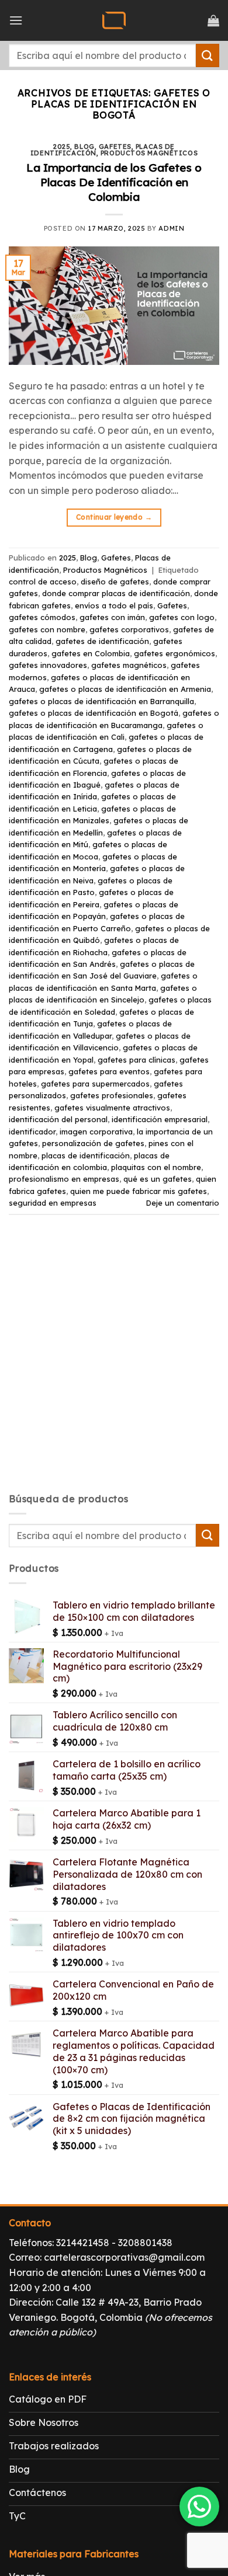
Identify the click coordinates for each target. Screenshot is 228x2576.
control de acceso (43, 582)
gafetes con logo (182, 617)
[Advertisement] (114, 1364)
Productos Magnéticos (149, 153)
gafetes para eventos (109, 1071)
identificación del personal (58, 1119)
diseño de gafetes (115, 582)
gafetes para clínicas (137, 1060)
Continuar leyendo (114, 517)
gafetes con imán (112, 617)
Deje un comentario (183, 1203)
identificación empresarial (160, 1119)
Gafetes (115, 147)
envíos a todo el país (114, 605)
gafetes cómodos (42, 617)
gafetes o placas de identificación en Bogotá (94, 713)
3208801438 (145, 2243)
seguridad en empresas (53, 1203)
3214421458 (83, 2243)
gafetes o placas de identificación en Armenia (125, 689)
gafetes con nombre (47, 629)
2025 (62, 147)
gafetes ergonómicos (175, 653)
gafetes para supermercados (95, 1084)
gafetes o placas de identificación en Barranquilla (101, 701)
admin (171, 228)
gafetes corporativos (129, 629)
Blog (84, 147)
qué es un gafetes (158, 1179)
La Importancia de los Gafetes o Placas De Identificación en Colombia (114, 182)
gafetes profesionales (112, 1095)
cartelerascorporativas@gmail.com (124, 2257)
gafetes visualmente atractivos (112, 1108)
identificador (32, 1132)
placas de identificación (86, 1155)
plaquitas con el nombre (156, 1167)
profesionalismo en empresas (64, 1179)
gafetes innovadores (48, 665)
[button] (16, 20)
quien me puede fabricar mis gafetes (139, 1191)
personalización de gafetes (93, 1143)
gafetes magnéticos (129, 665)
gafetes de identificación (102, 641)
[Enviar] (208, 55)
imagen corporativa (96, 1132)
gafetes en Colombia (91, 653)
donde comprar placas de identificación (116, 593)
